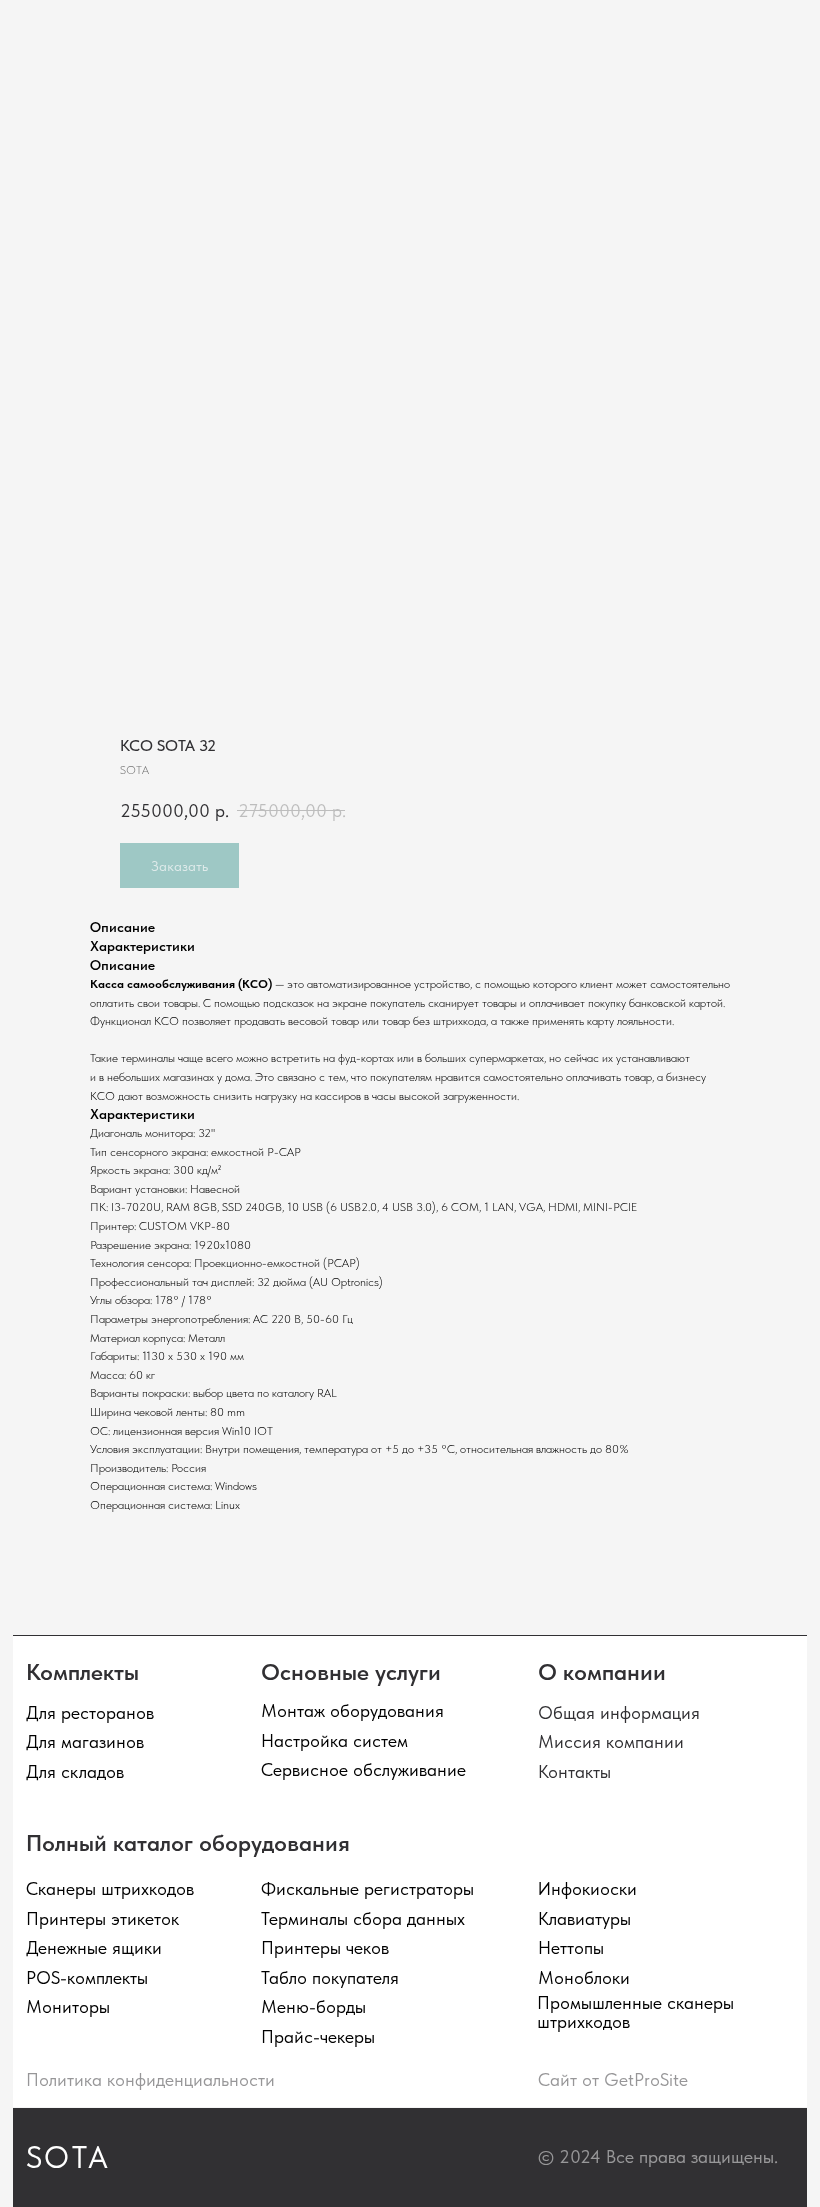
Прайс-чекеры (318, 2036)
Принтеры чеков (325, 1947)
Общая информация (619, 1712)
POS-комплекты (87, 1977)
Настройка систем (334, 1740)
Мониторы (68, 2006)
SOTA (68, 2157)
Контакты (574, 1771)
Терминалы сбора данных (363, 1918)
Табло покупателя (330, 1977)
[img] (83, 34)
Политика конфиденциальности (150, 2079)
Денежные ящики (94, 1947)
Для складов (75, 1771)
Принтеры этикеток (102, 1918)
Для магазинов (85, 1741)
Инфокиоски (587, 1888)
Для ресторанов (90, 1712)
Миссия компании (611, 1741)
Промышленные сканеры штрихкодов (635, 2012)
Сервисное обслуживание (363, 1769)
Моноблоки (584, 1977)
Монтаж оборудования (352, 1710)
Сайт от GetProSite (613, 2079)
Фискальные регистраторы (367, 1888)
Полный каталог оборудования (188, 1843)
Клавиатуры (584, 1918)
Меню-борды (313, 2006)
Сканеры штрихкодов (110, 1888)
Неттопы (571, 1947)
